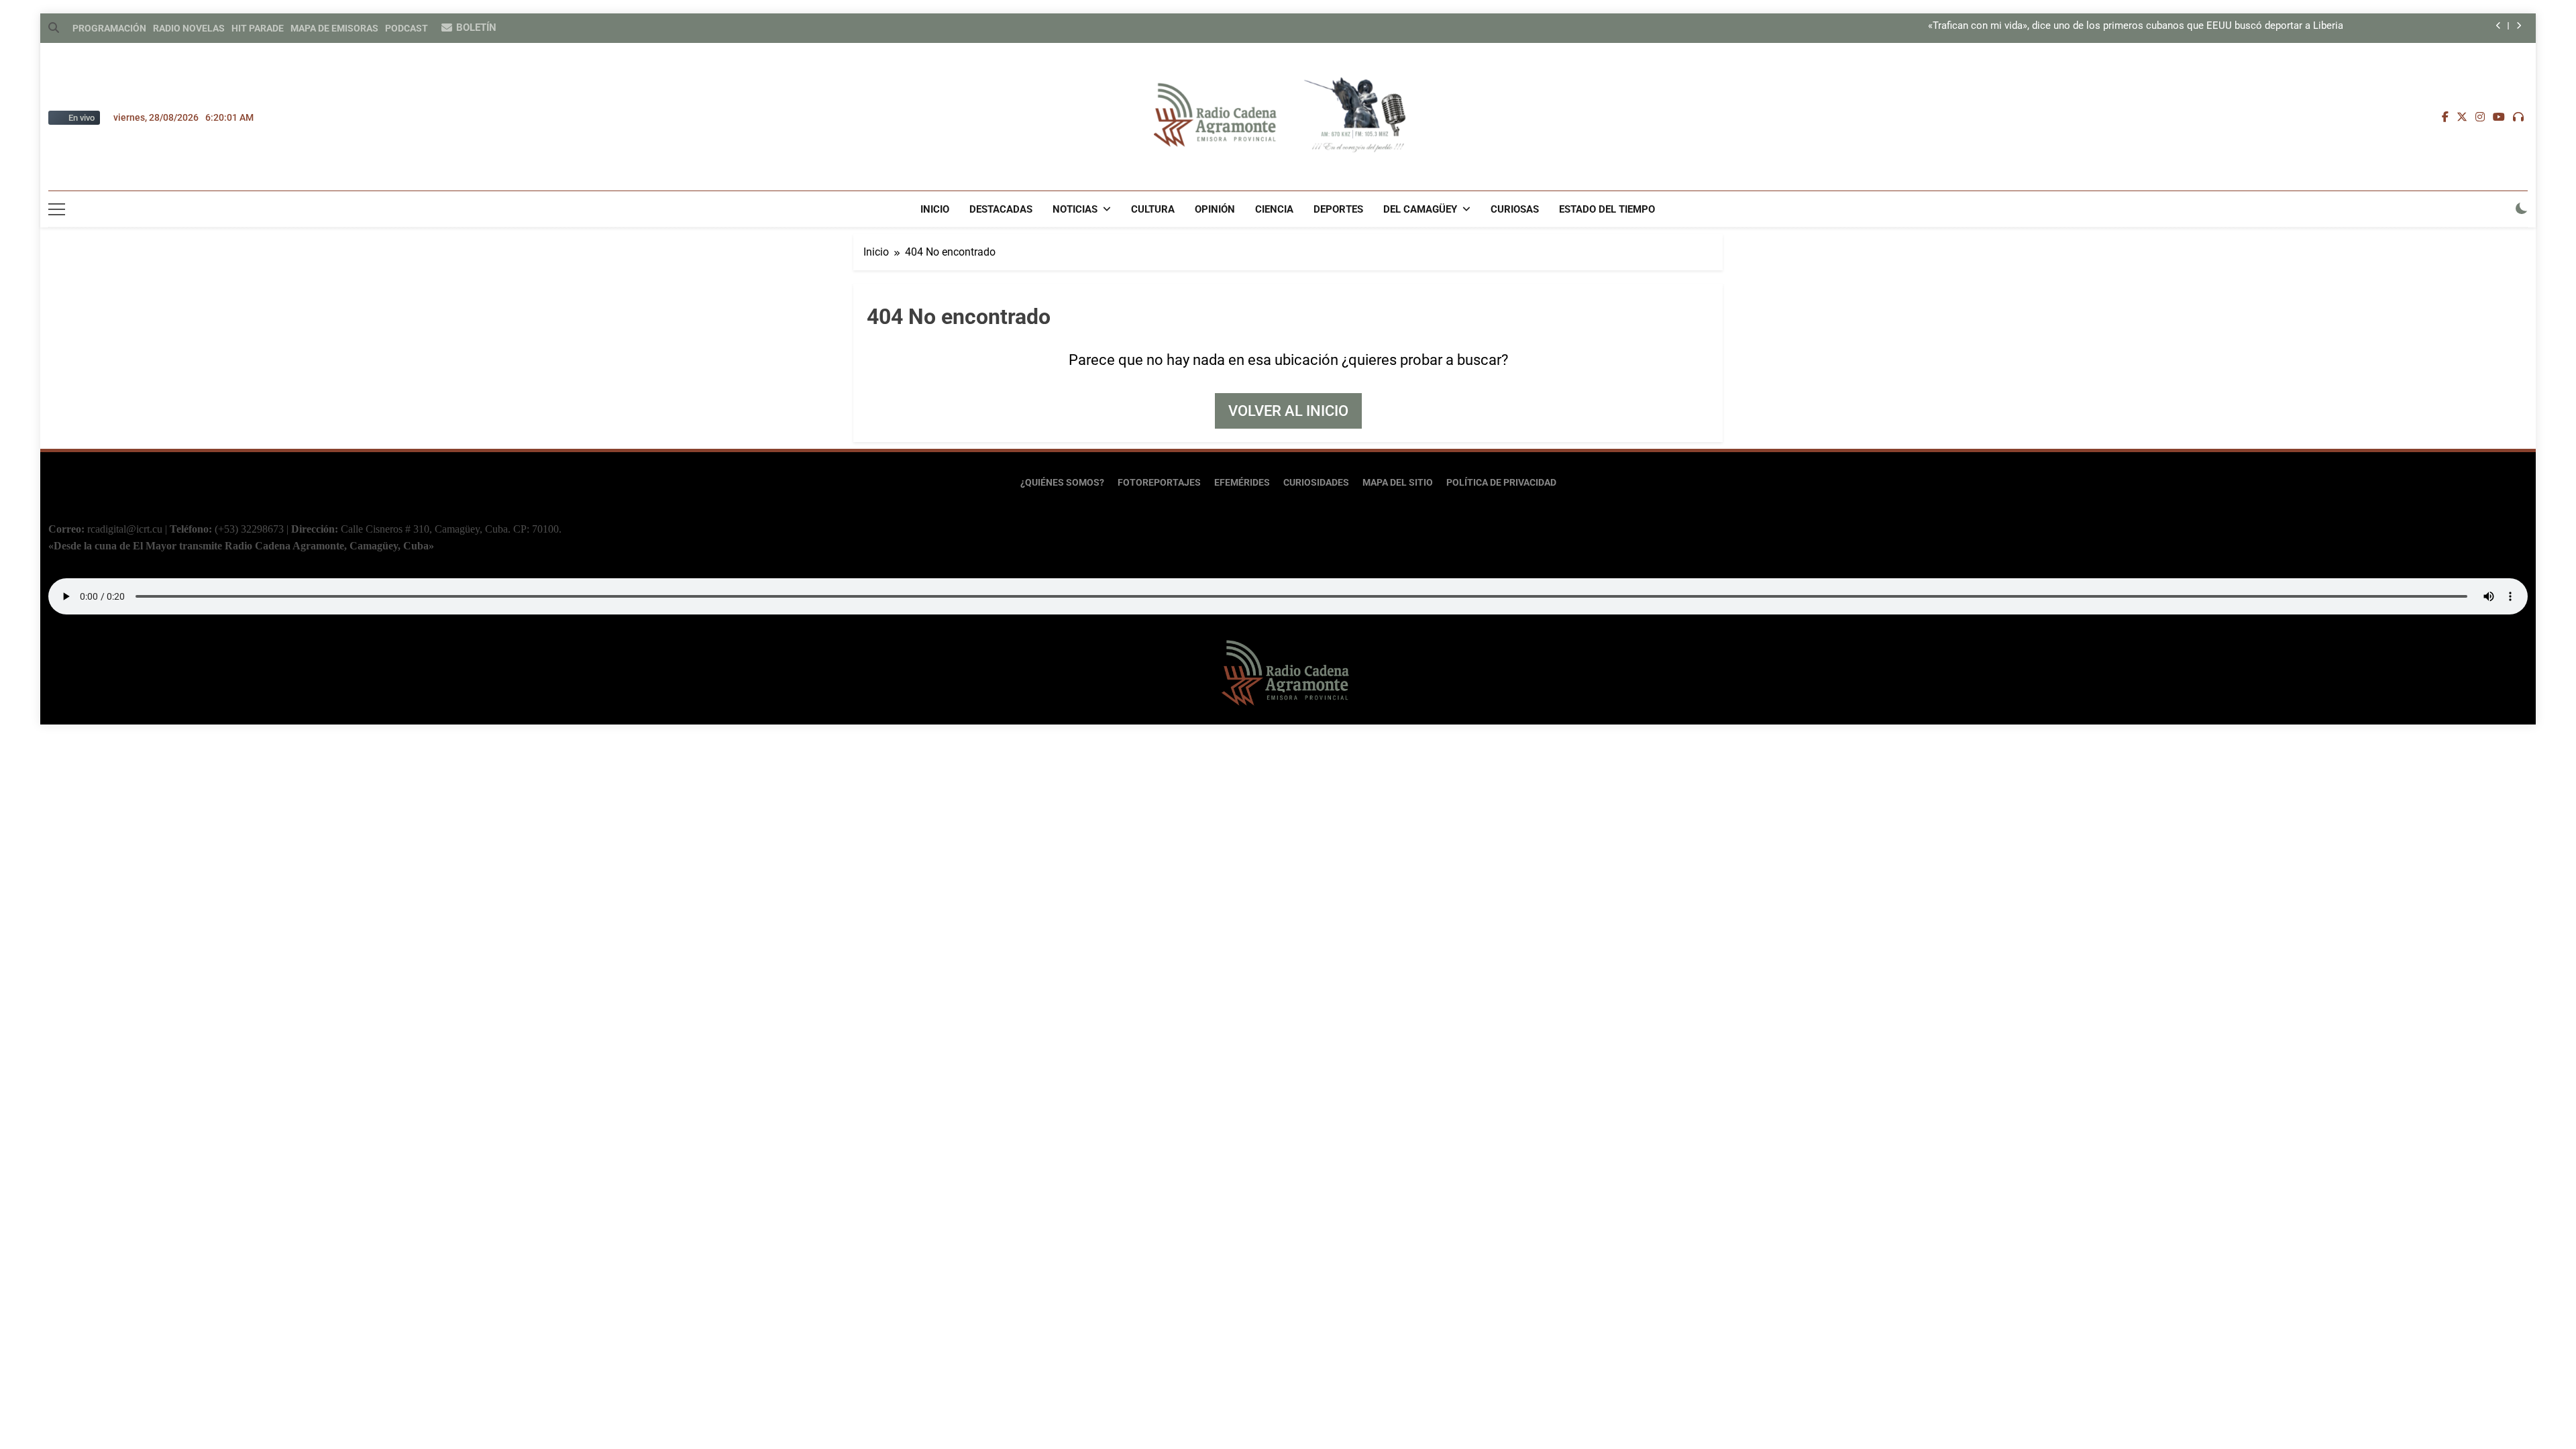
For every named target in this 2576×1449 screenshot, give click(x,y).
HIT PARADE (258, 28)
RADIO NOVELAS (189, 28)
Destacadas (1001, 209)
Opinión (1215, 209)
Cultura (1153, 209)
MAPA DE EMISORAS (334, 28)
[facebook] (2445, 117)
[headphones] (2518, 117)
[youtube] (2499, 117)
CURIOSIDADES (1316, 483)
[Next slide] (2519, 26)
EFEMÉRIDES (1242, 483)
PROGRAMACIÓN (109, 28)
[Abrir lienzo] (57, 209)
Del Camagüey (1420, 209)
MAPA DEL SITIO (1398, 483)
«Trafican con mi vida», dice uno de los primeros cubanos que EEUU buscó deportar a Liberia (2136, 26)
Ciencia (1274, 209)
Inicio (935, 209)
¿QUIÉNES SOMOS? (1062, 483)
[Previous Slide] (2499, 26)
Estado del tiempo (1607, 209)
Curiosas (1515, 209)
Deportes (1338, 209)
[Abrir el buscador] (54, 28)
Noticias (1075, 209)
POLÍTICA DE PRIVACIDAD (1501, 483)
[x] (2462, 117)
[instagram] (2480, 117)
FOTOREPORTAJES (1159, 483)
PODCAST (407, 28)
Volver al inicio (1288, 411)
